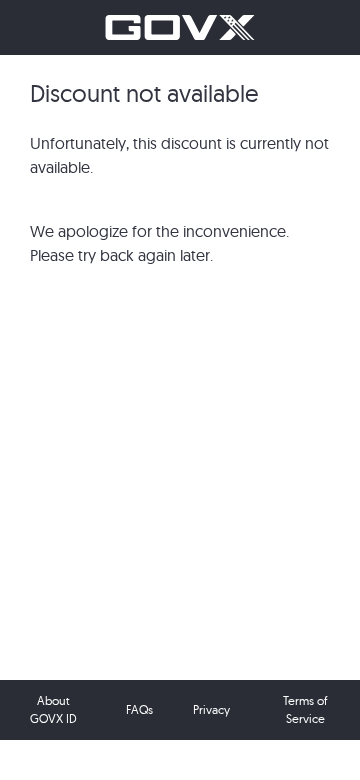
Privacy (211, 709)
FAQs (139, 709)
